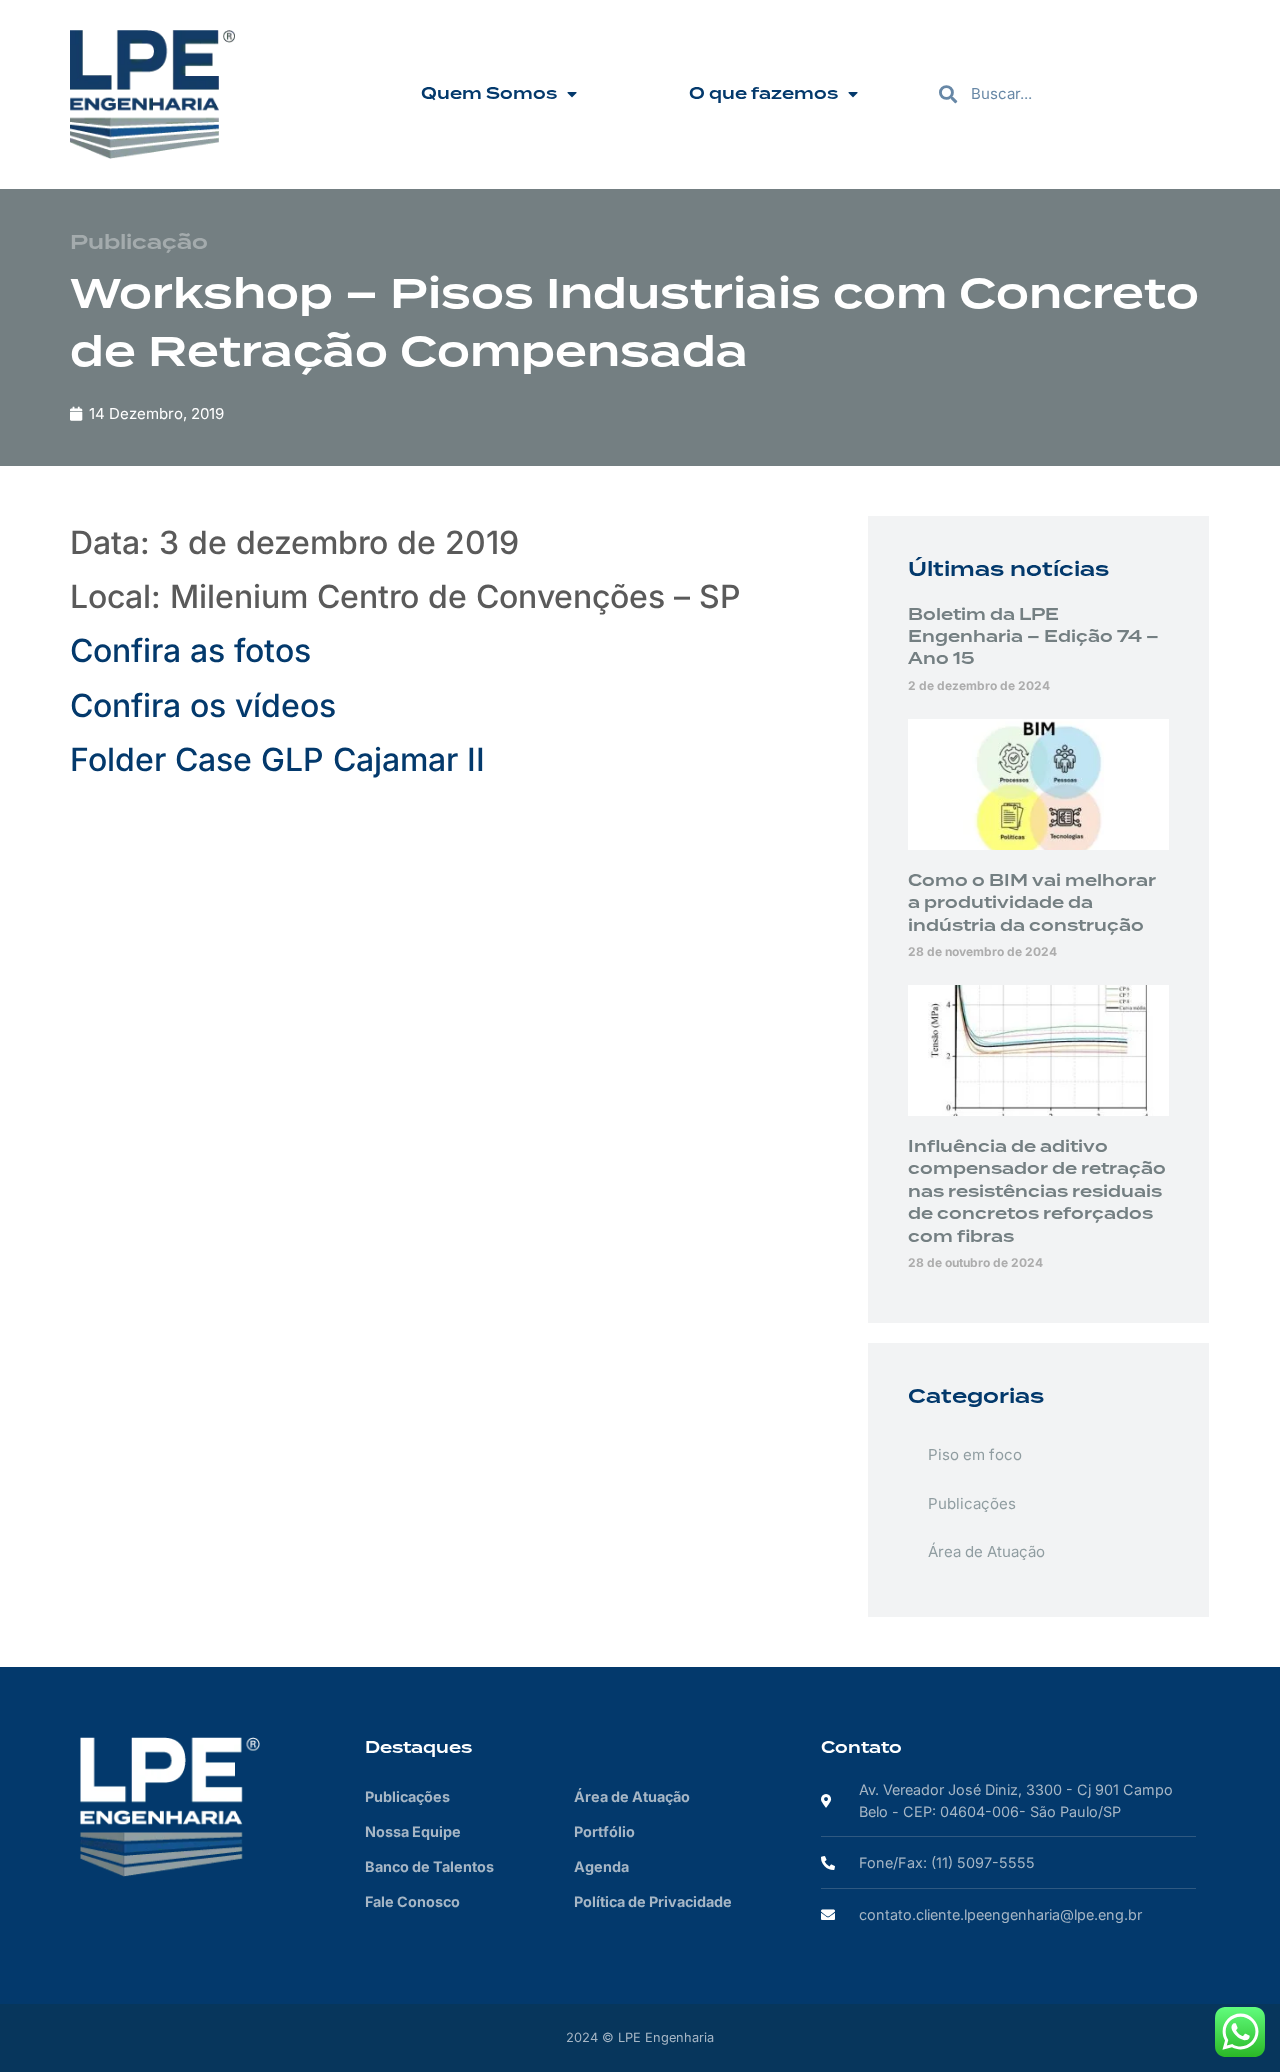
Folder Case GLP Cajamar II (277, 759)
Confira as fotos (190, 650)
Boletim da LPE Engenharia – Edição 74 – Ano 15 (1033, 637)
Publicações (972, 1503)
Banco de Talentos (429, 1866)
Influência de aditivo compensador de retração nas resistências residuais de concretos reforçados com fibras (1037, 1192)
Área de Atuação (986, 1551)
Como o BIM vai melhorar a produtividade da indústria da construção (1032, 903)
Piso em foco (975, 1454)
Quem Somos (489, 94)
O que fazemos (763, 94)
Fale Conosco (412, 1901)
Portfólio (604, 1831)
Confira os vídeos (203, 705)
